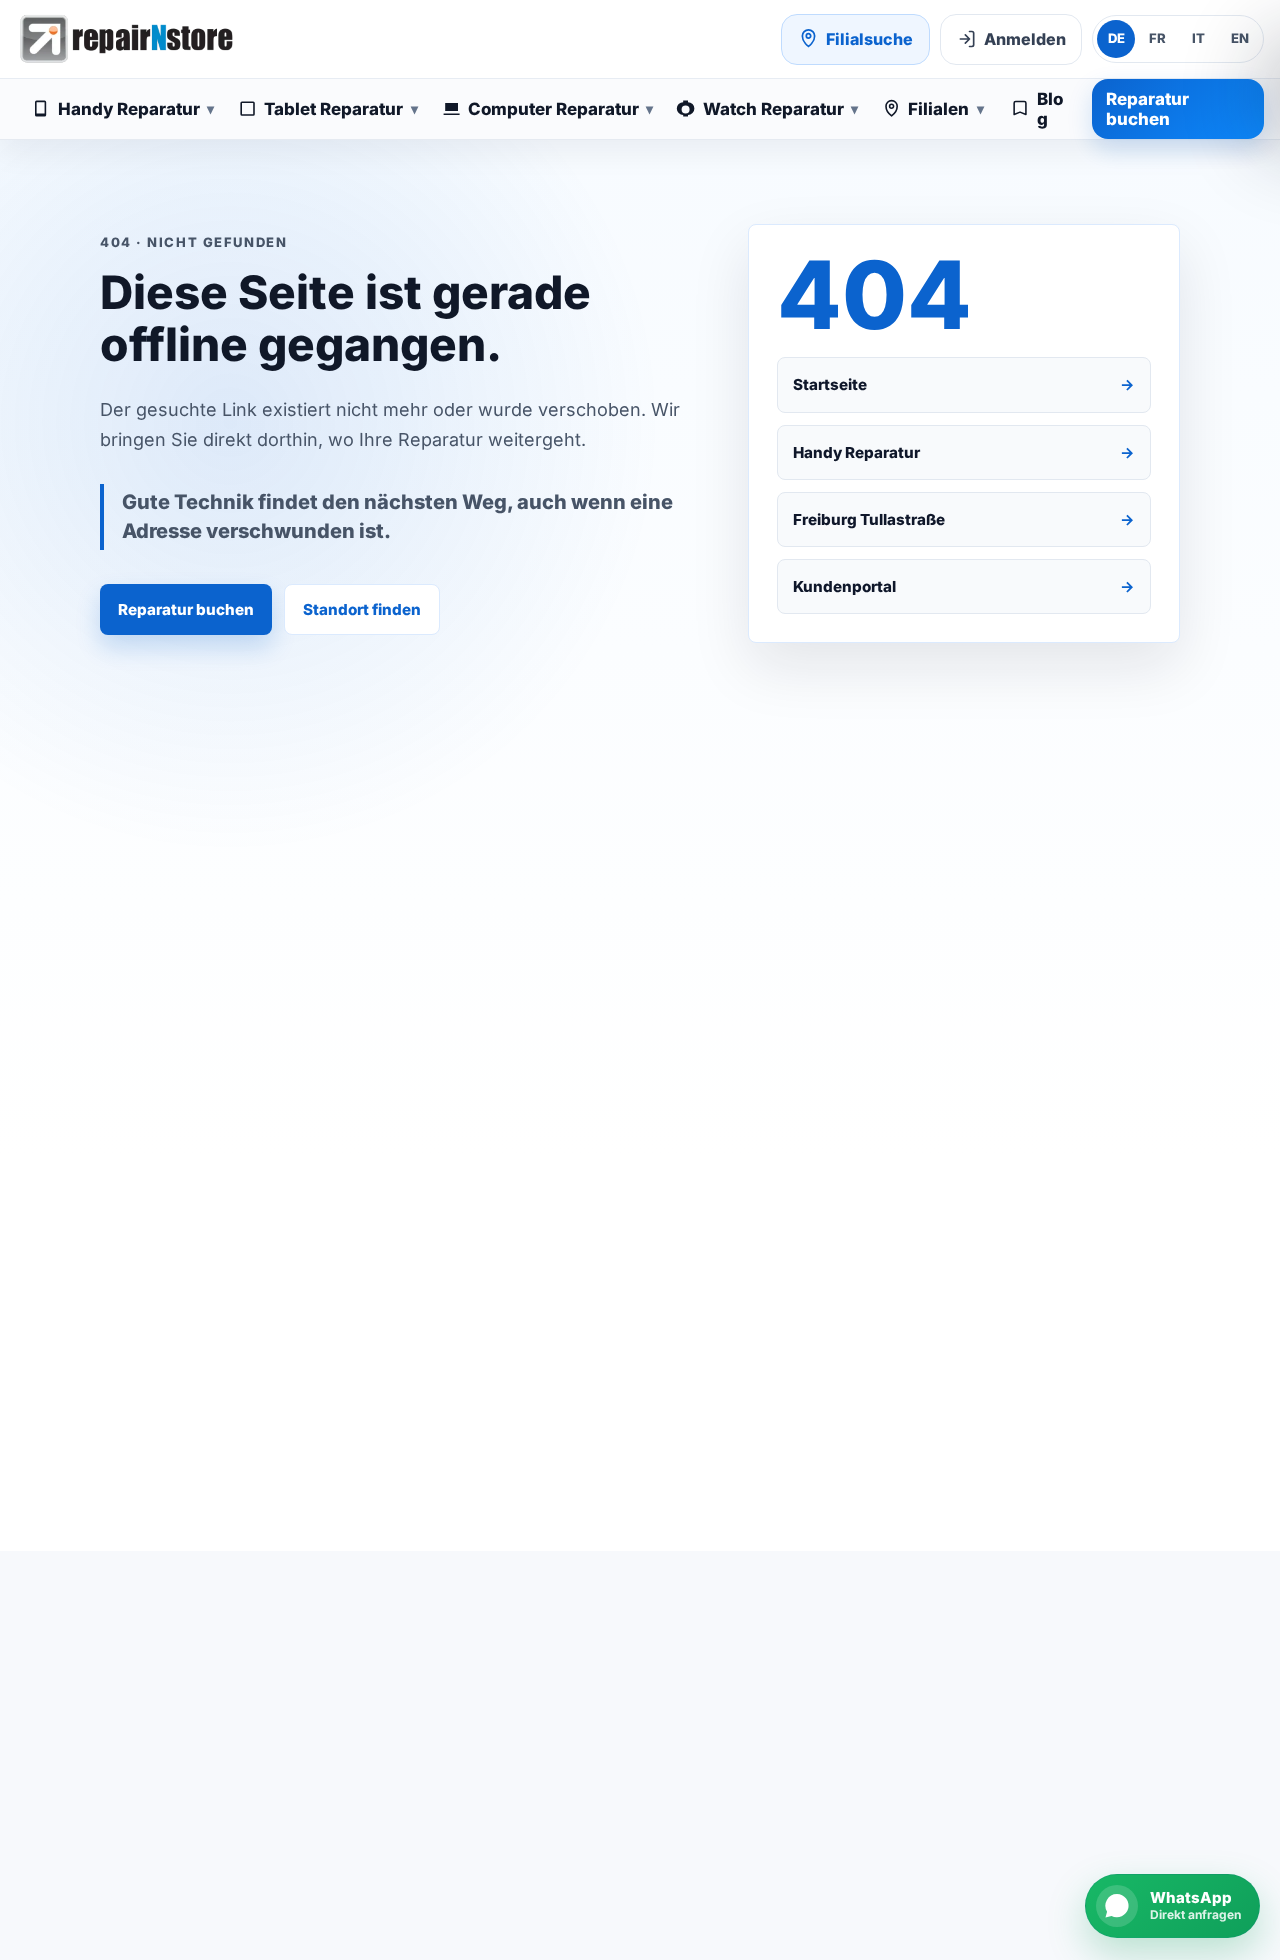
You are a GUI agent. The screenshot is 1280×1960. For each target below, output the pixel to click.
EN (1240, 38)
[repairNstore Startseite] (126, 39)
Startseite (964, 384)
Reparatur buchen (1147, 109)
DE (1116, 38)
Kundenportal (964, 586)
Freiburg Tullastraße (964, 519)
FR (1157, 38)
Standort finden (362, 609)
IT (1198, 38)
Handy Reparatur (964, 452)
